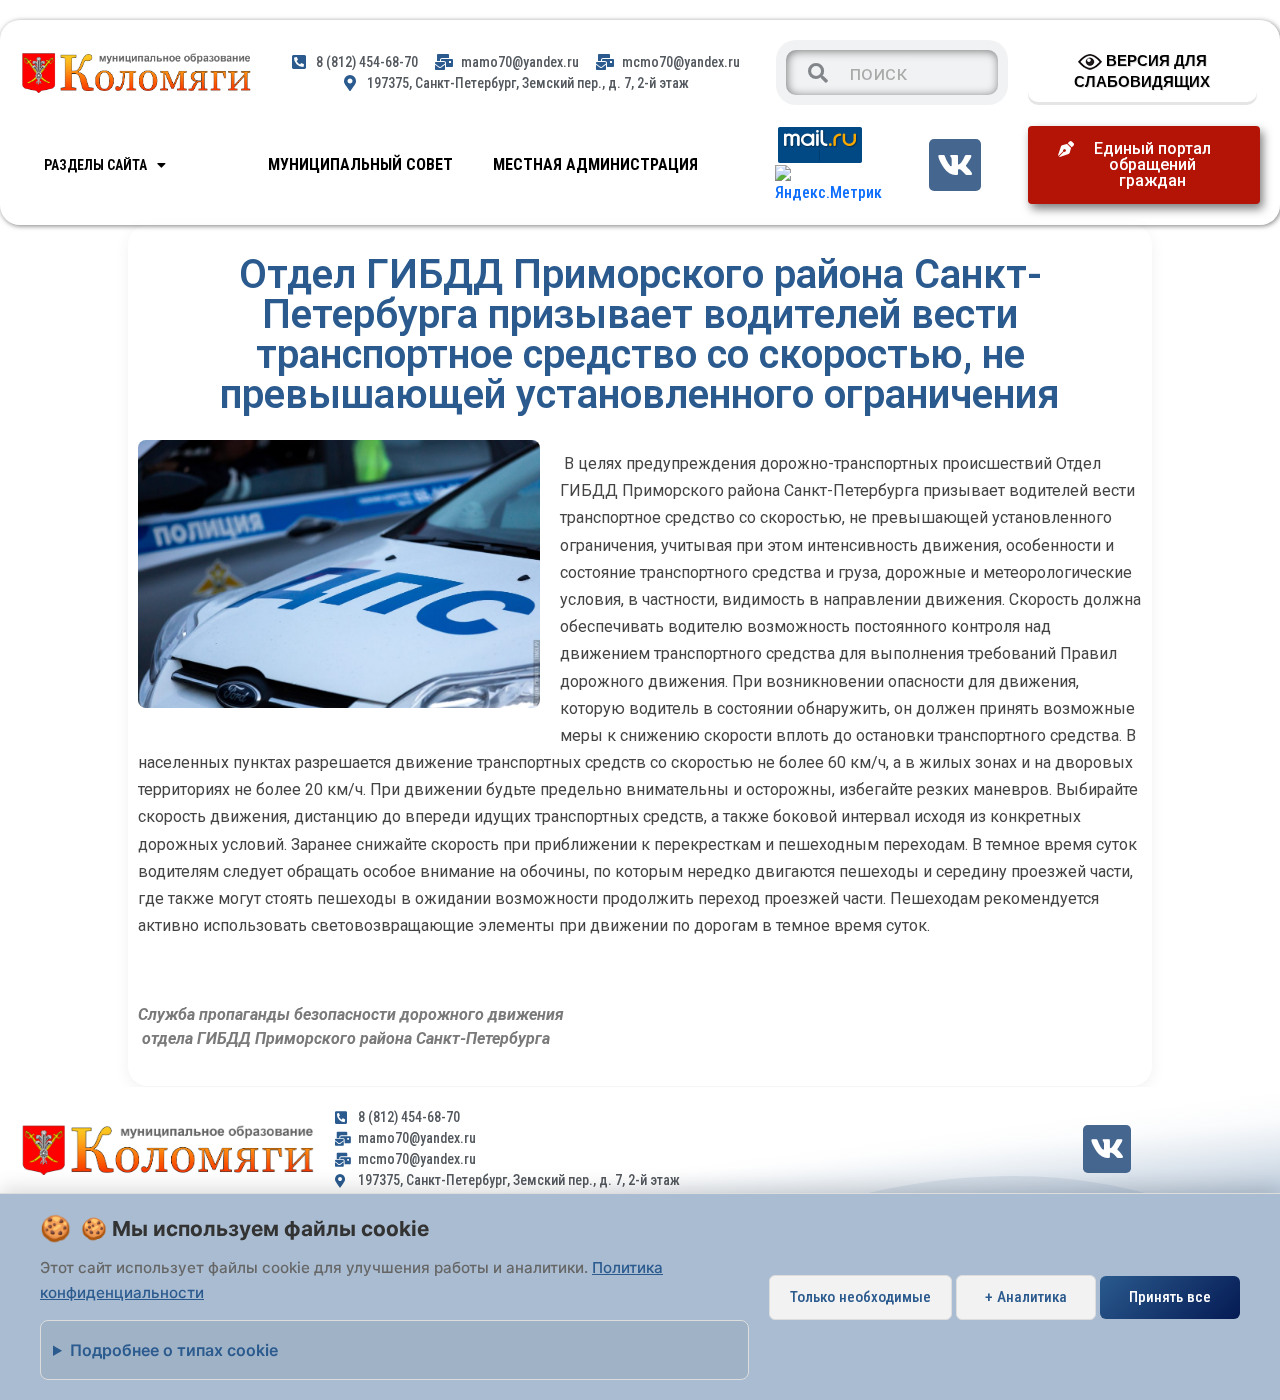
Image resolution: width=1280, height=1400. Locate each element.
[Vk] (954, 164)
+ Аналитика (1026, 1297)
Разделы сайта (95, 165)
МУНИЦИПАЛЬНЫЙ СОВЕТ (360, 164)
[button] (1144, 165)
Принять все (1170, 1297)
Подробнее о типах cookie (174, 1350)
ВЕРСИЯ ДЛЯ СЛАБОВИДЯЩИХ (1142, 71)
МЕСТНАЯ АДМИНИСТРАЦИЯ (595, 164)
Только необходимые (860, 1297)
